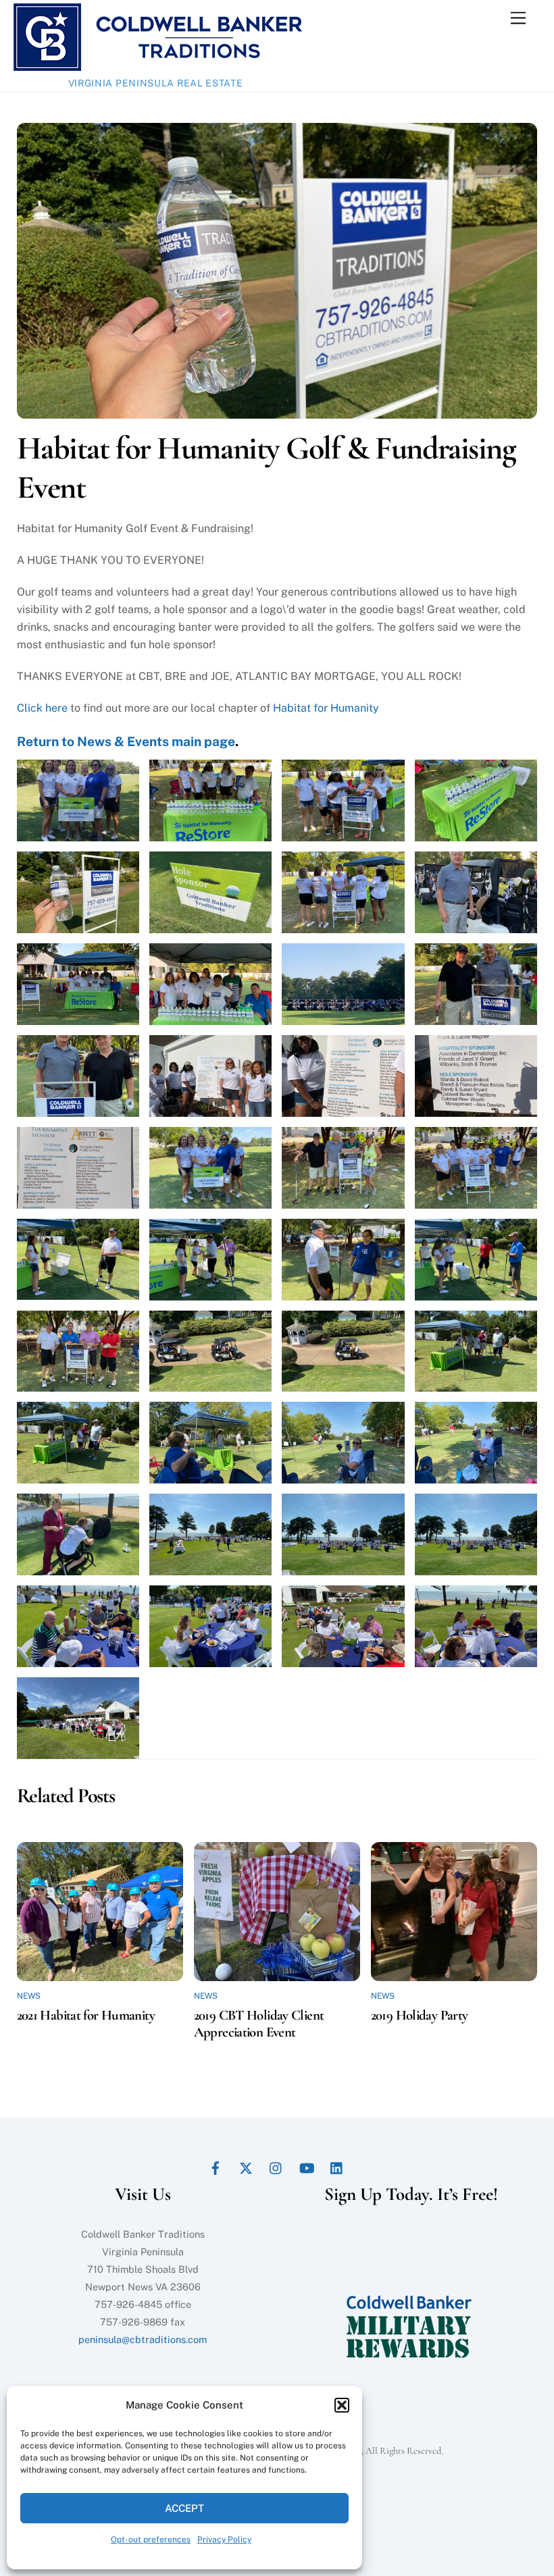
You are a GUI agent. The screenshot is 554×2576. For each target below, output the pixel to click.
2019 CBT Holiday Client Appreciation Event (259, 2024)
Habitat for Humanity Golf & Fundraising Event (267, 468)
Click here (42, 708)
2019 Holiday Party (420, 2015)
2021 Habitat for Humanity (86, 2015)
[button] (342, 2405)
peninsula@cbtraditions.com (143, 2339)
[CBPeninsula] (158, 65)
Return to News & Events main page (126, 741)
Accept (184, 2508)
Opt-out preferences (151, 2540)
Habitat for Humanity (326, 708)
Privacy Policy (224, 2540)
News (29, 1996)
